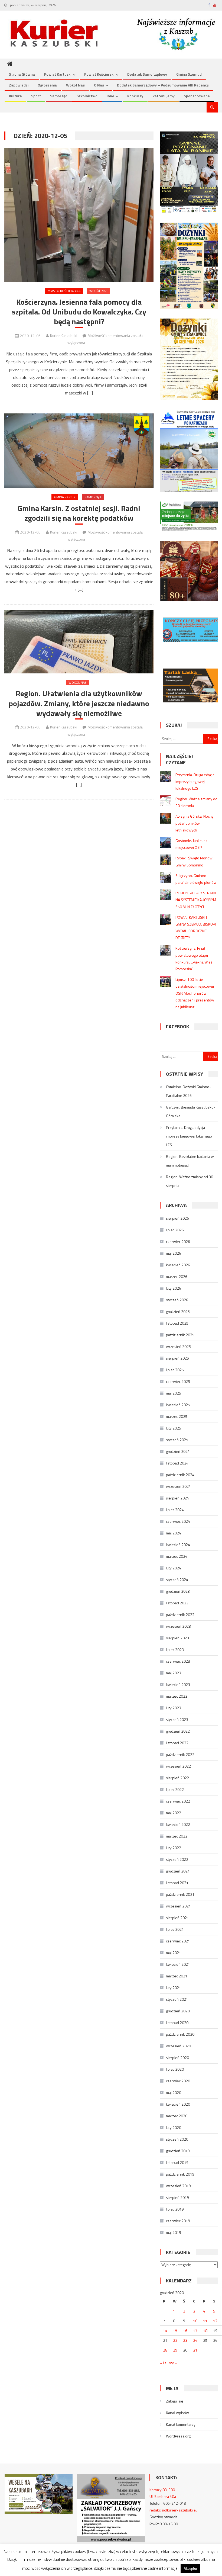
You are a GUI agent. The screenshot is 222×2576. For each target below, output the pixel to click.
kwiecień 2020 (178, 2104)
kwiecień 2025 (178, 1405)
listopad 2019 (177, 2162)
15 (175, 2331)
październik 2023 (180, 1615)
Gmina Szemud (189, 74)
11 (205, 2321)
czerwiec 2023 (178, 1661)
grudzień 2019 (178, 2151)
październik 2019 (180, 2174)
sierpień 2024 (177, 1498)
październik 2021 (180, 1894)
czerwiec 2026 (178, 1242)
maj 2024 (174, 1533)
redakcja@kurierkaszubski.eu (174, 2510)
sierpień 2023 (177, 1638)
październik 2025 (180, 1335)
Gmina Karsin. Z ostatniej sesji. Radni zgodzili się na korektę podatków (79, 513)
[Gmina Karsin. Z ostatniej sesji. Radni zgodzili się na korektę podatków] (79, 451)
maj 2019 (174, 2232)
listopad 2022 (177, 1743)
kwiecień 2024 (178, 1545)
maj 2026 (174, 1253)
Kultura (15, 96)
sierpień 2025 (177, 1358)
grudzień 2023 (178, 1591)
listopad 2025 (177, 1323)
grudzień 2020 (178, 2011)
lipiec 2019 (175, 2209)
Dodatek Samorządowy (147, 74)
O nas (99, 85)
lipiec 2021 (175, 1929)
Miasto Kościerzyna (64, 291)
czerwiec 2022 (178, 1801)
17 (195, 2331)
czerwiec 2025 (178, 1381)
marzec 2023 (177, 1696)
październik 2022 (180, 1754)
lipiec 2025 (175, 1370)
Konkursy (135, 96)
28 (165, 2350)
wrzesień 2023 (178, 1626)
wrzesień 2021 (178, 1906)
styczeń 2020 (177, 2139)
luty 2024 (174, 1568)
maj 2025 (174, 1393)
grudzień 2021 (178, 1871)
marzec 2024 (177, 1556)
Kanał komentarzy (181, 2424)
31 (195, 2350)
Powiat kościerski (99, 74)
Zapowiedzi (19, 85)
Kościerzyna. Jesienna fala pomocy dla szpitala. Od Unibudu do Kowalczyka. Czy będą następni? (79, 312)
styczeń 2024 (177, 1580)
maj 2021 (174, 1953)
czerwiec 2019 (178, 2221)
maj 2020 (174, 2092)
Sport (36, 96)
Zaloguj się (174, 2401)
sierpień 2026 (177, 1218)
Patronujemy (164, 96)
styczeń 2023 (177, 1719)
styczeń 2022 (177, 1859)
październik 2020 (180, 2034)
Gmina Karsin (65, 497)
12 (215, 2321)
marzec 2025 (177, 1416)
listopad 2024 (177, 1463)
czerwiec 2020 (178, 2081)
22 (175, 2340)
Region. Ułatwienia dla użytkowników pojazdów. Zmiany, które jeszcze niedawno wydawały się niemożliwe (79, 703)
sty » (173, 2363)
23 (185, 2340)
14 (165, 2331)
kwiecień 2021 (178, 1964)
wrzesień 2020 (178, 2046)
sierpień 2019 (177, 2197)
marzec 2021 (177, 1976)
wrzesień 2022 (178, 1766)
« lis (163, 2363)
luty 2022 (174, 1848)
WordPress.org (178, 2436)
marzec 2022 (177, 1836)
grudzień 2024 (178, 1451)
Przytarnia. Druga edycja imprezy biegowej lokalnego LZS (195, 781)
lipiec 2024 (175, 1510)
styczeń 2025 (177, 1440)
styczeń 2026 (177, 1300)
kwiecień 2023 (178, 1684)
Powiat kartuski (58, 74)
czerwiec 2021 (178, 1941)
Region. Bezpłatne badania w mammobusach (190, 1161)
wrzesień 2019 (178, 2186)
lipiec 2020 (175, 2069)
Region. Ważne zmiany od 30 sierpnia (190, 1181)
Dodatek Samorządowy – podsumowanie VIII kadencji (163, 85)
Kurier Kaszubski (64, 335)
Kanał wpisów (177, 2413)
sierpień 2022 (177, 1778)
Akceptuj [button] (190, 2568)
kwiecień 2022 (178, 1824)
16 (185, 2331)
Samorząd (59, 96)
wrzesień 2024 (178, 1486)
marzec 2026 (177, 1276)
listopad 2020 (177, 2023)
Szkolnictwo (87, 96)
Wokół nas (75, 85)
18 (205, 2331)
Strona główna (22, 74)
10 (195, 2321)
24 (195, 2340)
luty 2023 (174, 1708)
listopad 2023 (177, 1603)
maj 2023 (174, 1673)
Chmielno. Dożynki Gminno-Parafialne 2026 (188, 1091)
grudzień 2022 (178, 1731)
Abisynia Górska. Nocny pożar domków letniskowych (195, 823)
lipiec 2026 (175, 1230)
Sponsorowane (197, 96)
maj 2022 (174, 1813)
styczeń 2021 (177, 1999)
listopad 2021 (177, 1883)
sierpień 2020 (177, 2058)
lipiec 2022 (175, 1789)
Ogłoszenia (47, 85)
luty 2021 (174, 1988)
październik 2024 (180, 1475)
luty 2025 (174, 1428)
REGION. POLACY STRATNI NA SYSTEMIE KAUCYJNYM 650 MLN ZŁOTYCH (196, 900)
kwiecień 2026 (178, 1265)
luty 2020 (174, 2127)
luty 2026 (174, 1288)
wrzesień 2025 (178, 1346)
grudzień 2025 (178, 1311)
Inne (110, 96)
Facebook (177, 1027)
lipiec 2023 (175, 1650)
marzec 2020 (177, 2116)
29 (175, 2350)
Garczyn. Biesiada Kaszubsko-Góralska (191, 1111)
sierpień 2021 (177, 1918)
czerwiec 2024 (178, 1521)
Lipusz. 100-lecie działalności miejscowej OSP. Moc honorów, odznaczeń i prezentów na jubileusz (195, 993)
